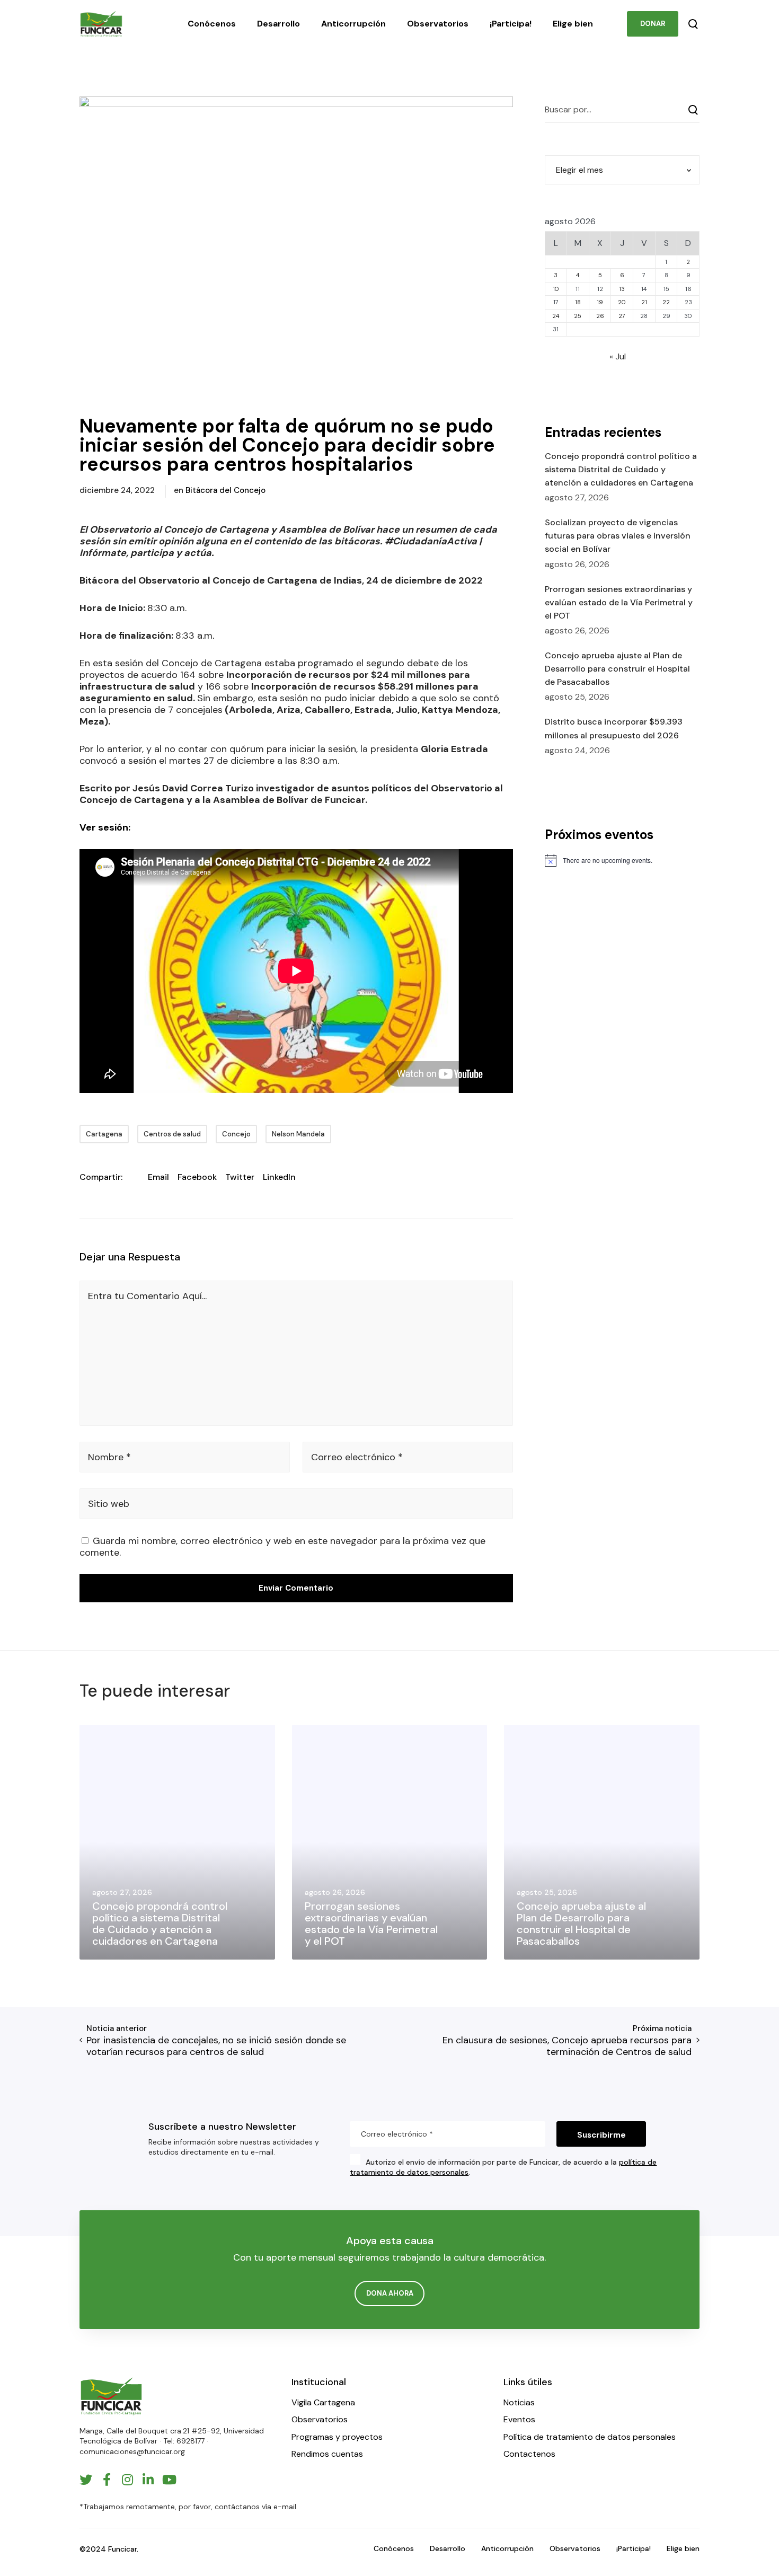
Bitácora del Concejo (225, 490)
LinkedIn (279, 1177)
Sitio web (109, 1504)
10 (556, 289)
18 (578, 302)
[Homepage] (111, 2396)
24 (556, 316)
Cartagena (104, 1134)
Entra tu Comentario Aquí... (147, 1296)
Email (158, 1177)
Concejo (236, 1134)
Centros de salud (172, 1134)
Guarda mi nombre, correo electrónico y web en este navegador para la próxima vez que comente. (282, 1547)
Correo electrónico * (357, 1457)
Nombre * (109, 1457)
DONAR (653, 24)
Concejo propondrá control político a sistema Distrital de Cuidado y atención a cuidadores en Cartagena (621, 469)
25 (578, 316)
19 (600, 302)
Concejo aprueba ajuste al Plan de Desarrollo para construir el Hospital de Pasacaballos (617, 669)
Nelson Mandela (298, 1134)
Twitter (240, 1177)
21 (644, 302)
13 (622, 289)
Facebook (197, 1177)
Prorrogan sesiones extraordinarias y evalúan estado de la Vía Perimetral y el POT (619, 602)
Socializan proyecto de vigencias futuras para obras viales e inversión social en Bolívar (618, 536)
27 (622, 316)
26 (600, 316)
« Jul (618, 356)
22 (666, 302)
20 (622, 302)
